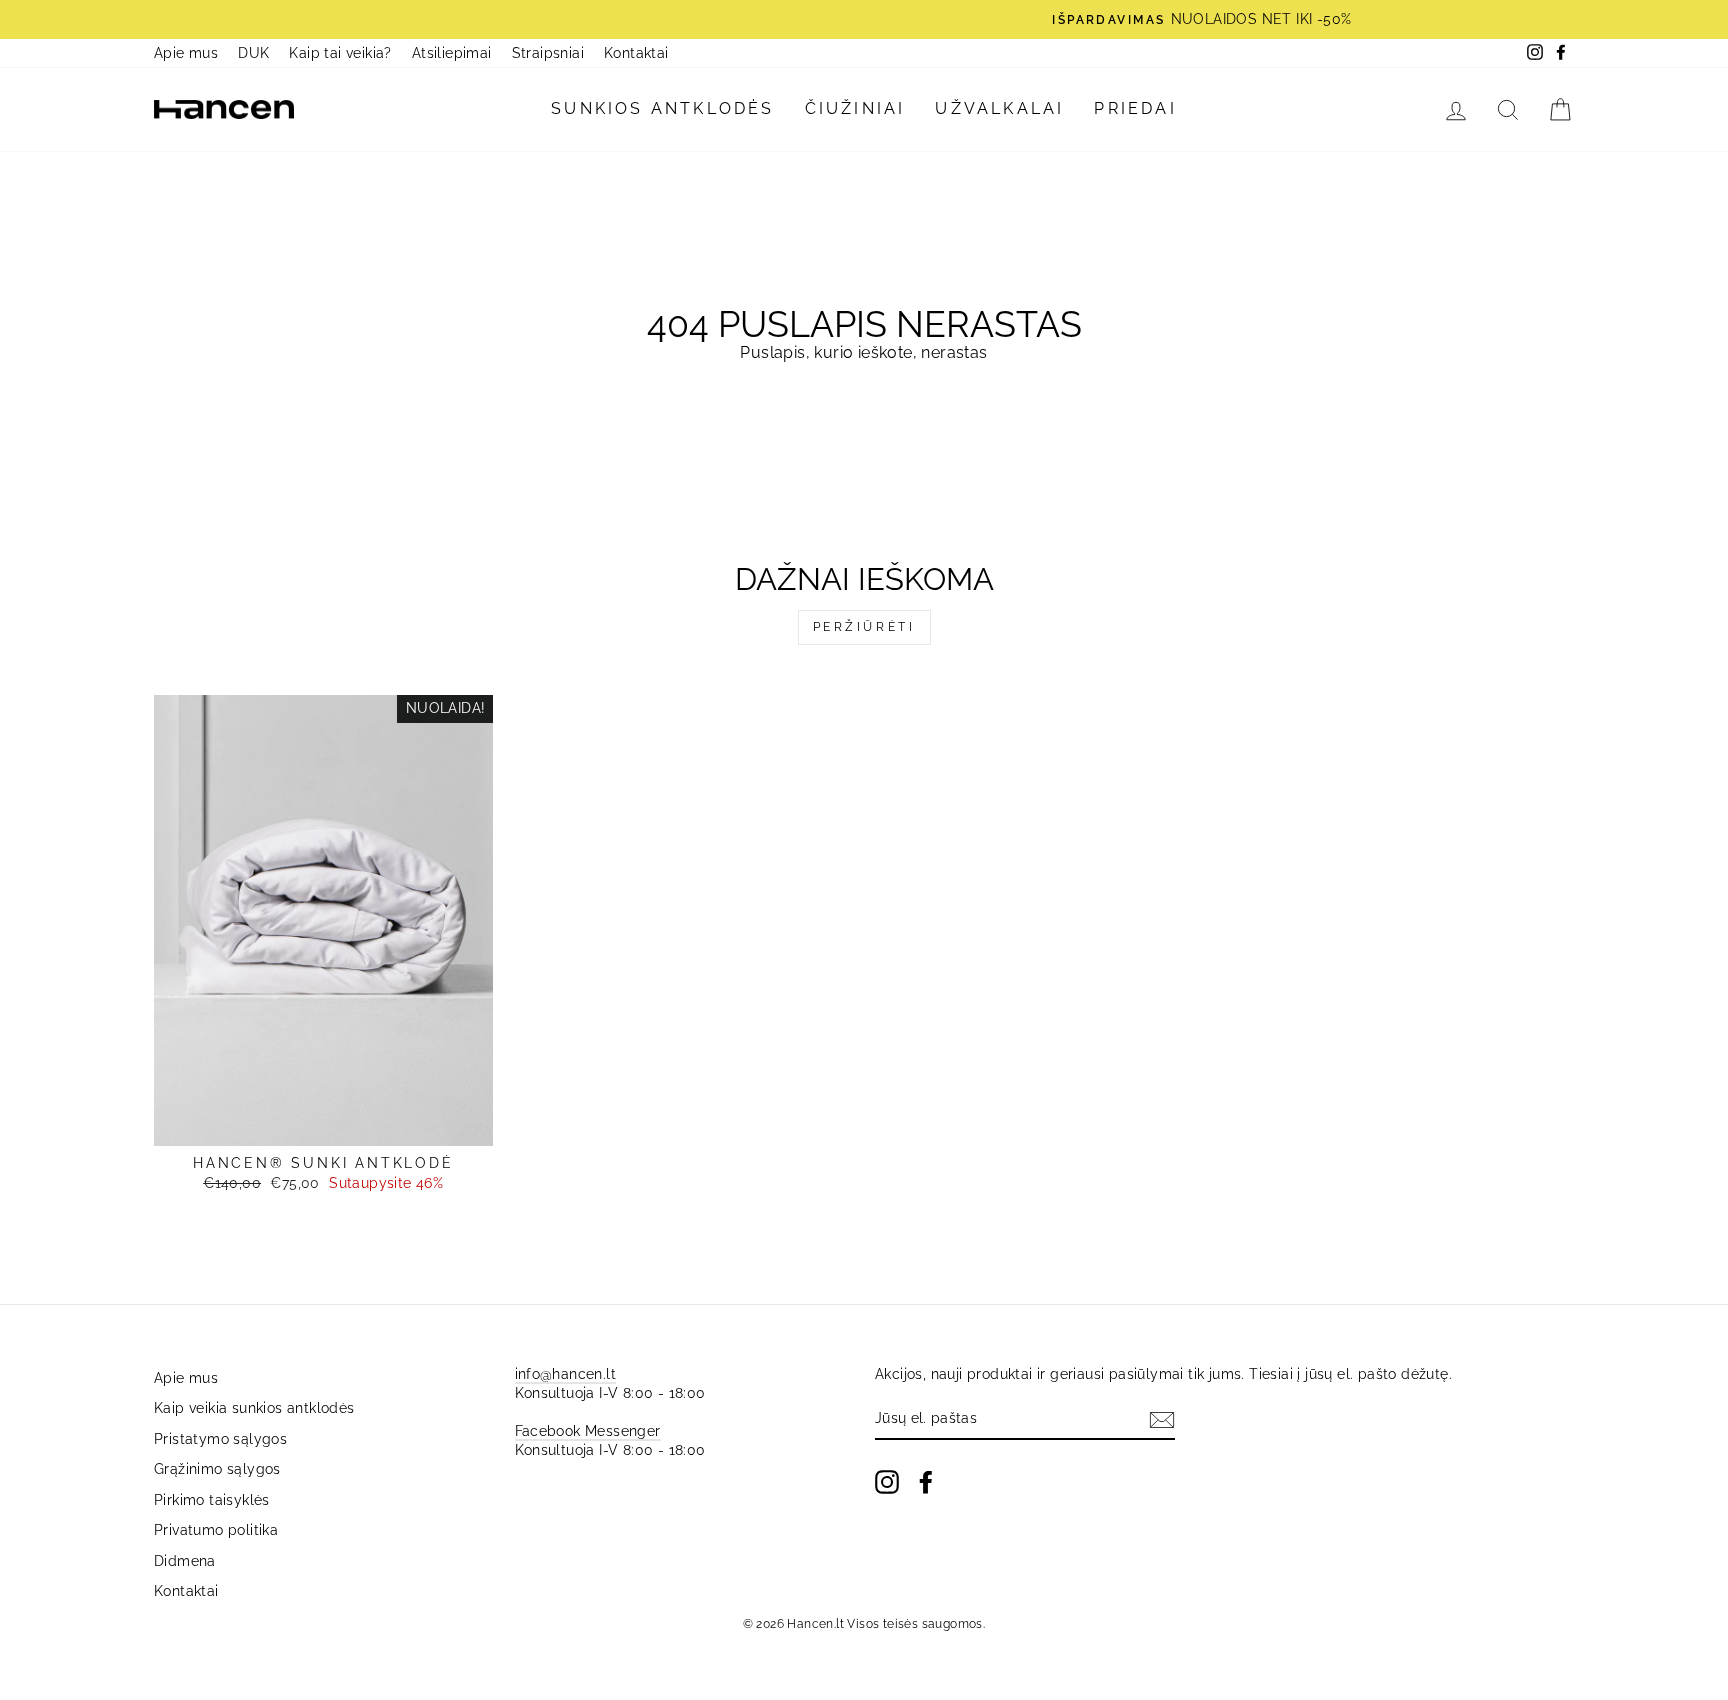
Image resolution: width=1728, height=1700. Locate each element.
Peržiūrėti (864, 627)
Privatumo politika (216, 1530)
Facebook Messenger (588, 1431)
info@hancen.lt (566, 1374)
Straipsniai (548, 53)
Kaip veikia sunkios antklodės (254, 1408)
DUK (253, 53)
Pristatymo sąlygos (220, 1439)
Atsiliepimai (452, 53)
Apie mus (186, 53)
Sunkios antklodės (662, 108)
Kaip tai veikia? (340, 53)
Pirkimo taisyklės (212, 1500)
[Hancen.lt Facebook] (926, 1482)
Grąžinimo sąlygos (217, 1469)
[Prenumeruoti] (1162, 1420)
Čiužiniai (855, 108)
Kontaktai (636, 53)
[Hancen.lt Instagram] (887, 1482)
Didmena (185, 1561)
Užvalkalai (999, 108)
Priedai (1135, 108)
